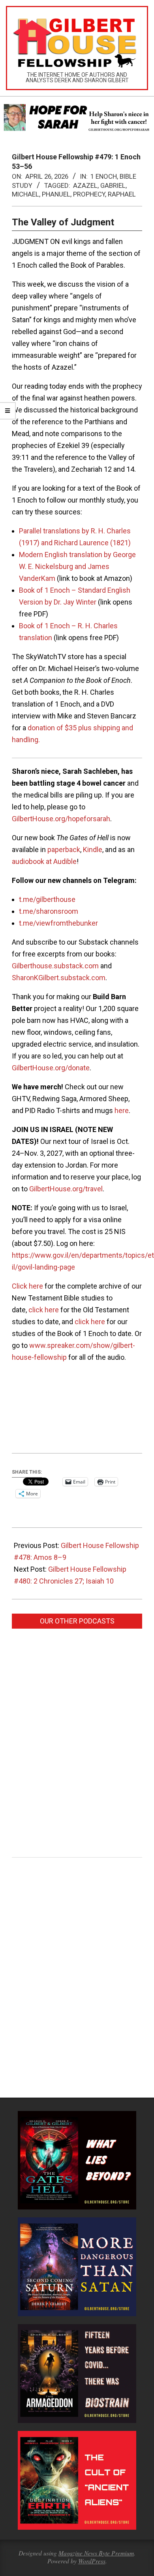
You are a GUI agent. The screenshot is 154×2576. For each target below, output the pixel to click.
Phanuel (56, 194)
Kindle (93, 850)
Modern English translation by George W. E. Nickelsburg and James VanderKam (77, 566)
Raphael (122, 194)
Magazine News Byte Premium (96, 2553)
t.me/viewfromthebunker (58, 923)
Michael (25, 194)
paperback (64, 850)
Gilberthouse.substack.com (55, 966)
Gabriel (113, 185)
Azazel (85, 185)
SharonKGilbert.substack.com (59, 978)
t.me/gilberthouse (47, 899)
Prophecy (89, 194)
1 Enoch (104, 176)
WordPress (92, 2561)
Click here (27, 1286)
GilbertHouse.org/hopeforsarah (61, 819)
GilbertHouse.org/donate (51, 1068)
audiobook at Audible (44, 861)
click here (44, 1310)
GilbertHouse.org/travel (66, 1189)
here (122, 1110)
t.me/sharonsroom (49, 911)
